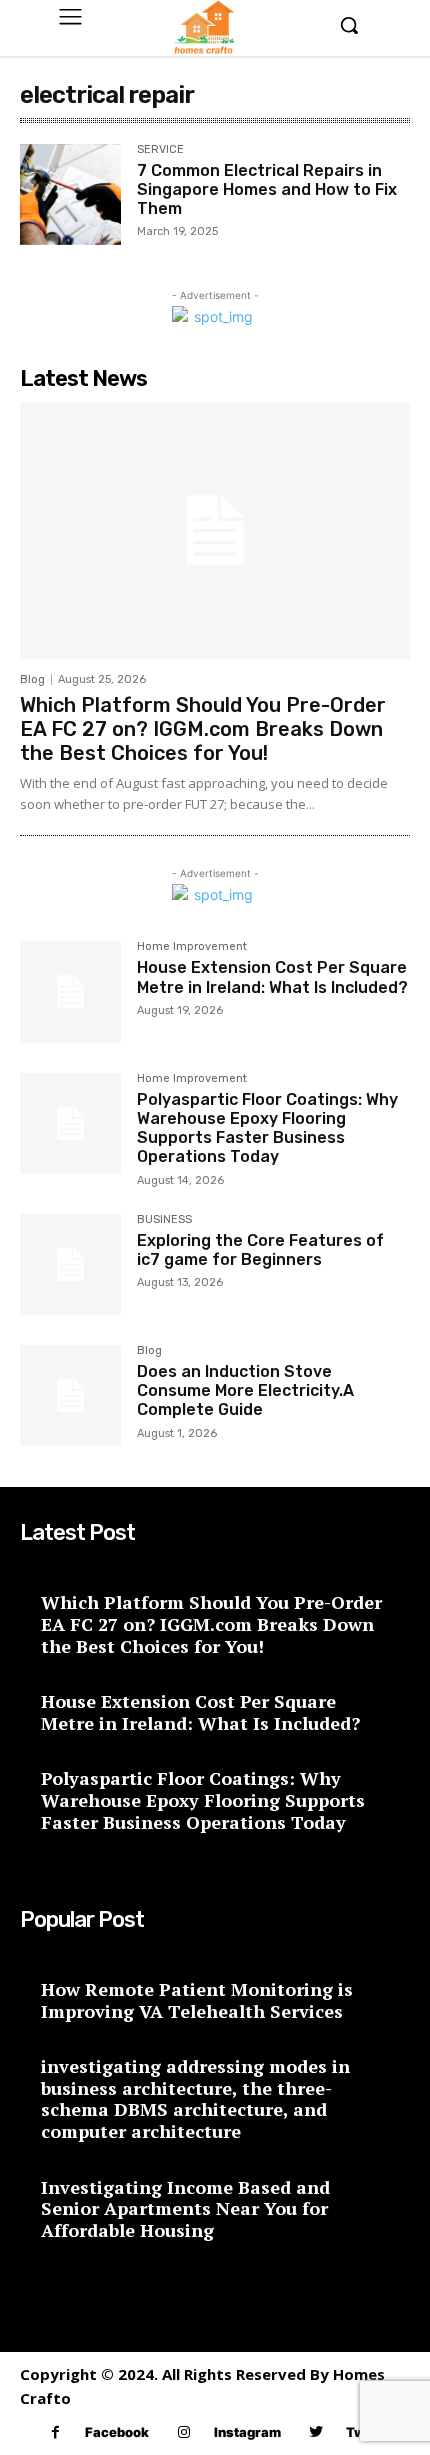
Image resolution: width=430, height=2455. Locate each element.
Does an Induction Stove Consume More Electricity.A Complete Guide (245, 1390)
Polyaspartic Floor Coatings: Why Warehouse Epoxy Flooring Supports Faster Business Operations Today (267, 1128)
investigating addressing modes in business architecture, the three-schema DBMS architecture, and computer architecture (195, 2098)
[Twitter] (316, 2432)
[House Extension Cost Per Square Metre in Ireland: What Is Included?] (70, 991)
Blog (32, 679)
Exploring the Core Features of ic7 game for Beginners (260, 1250)
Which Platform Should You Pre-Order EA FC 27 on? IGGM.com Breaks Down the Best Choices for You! (203, 729)
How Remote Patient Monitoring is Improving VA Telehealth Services (197, 2000)
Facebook (117, 2432)
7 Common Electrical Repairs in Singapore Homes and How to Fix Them (267, 189)
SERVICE (160, 150)
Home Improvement (192, 947)
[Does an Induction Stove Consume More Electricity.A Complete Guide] (70, 1395)
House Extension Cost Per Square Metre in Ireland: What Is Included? (272, 977)
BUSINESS (164, 1220)
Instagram (247, 2432)
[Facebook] (55, 2432)
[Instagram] (184, 2432)
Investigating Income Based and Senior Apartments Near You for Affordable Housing (185, 2208)
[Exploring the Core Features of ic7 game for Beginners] (70, 1264)
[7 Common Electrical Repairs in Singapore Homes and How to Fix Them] (70, 194)
